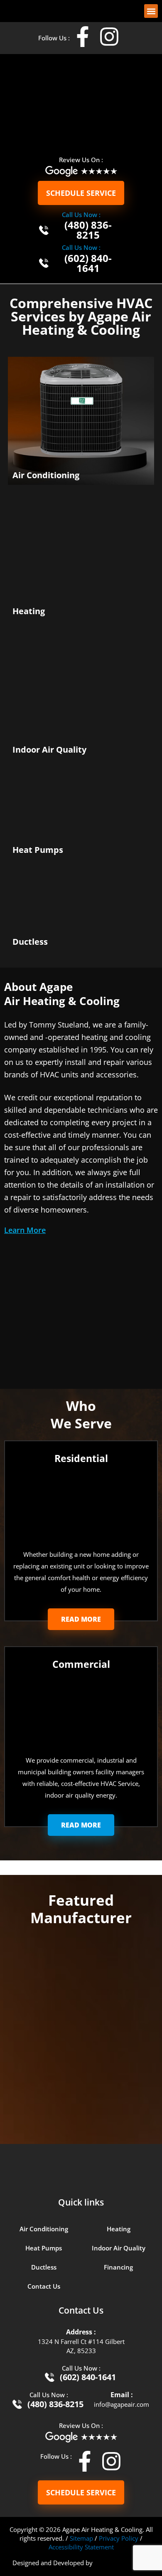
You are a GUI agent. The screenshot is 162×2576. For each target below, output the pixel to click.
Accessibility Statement (81, 2547)
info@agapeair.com (121, 2404)
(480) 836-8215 (88, 230)
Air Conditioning (44, 2229)
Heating (119, 2229)
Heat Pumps (44, 2248)
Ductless (44, 2267)
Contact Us (44, 2286)
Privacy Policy (119, 2538)
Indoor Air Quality (119, 2248)
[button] (151, 11)
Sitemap (81, 2538)
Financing (118, 2267)
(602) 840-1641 (88, 263)
